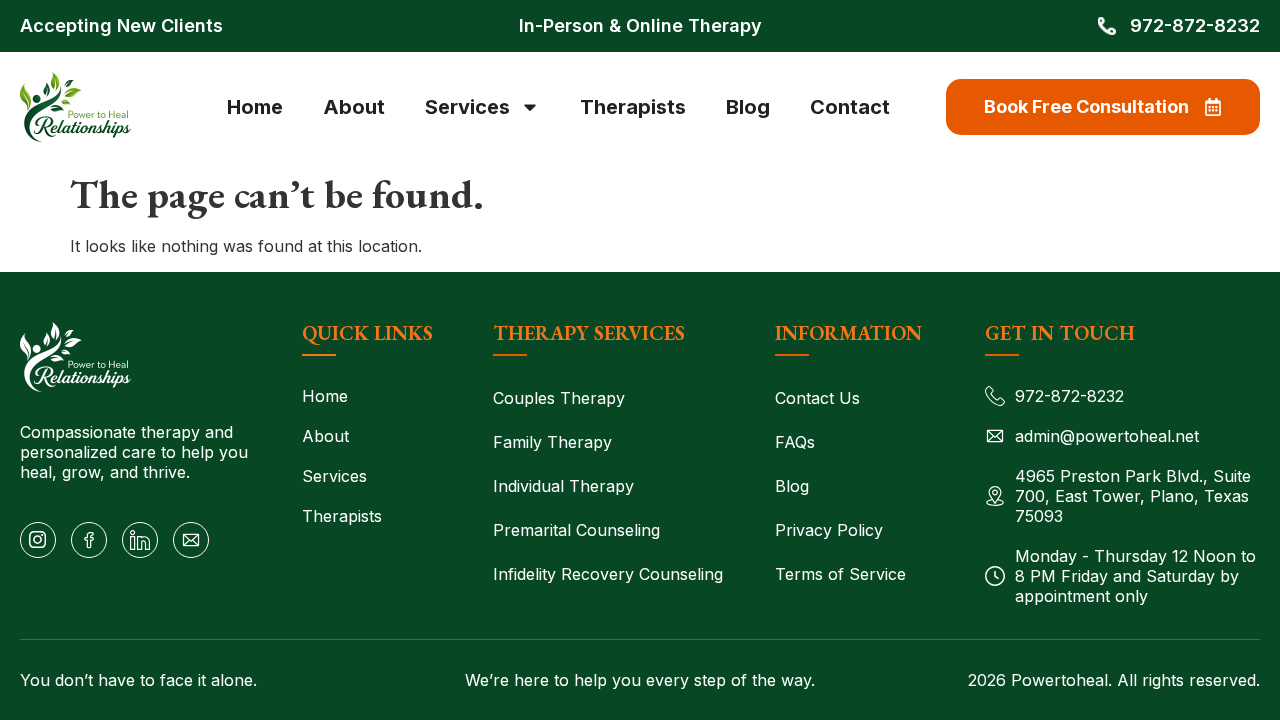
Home (255, 107)
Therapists (633, 107)
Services (467, 107)
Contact (850, 107)
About (354, 107)
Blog (748, 107)
